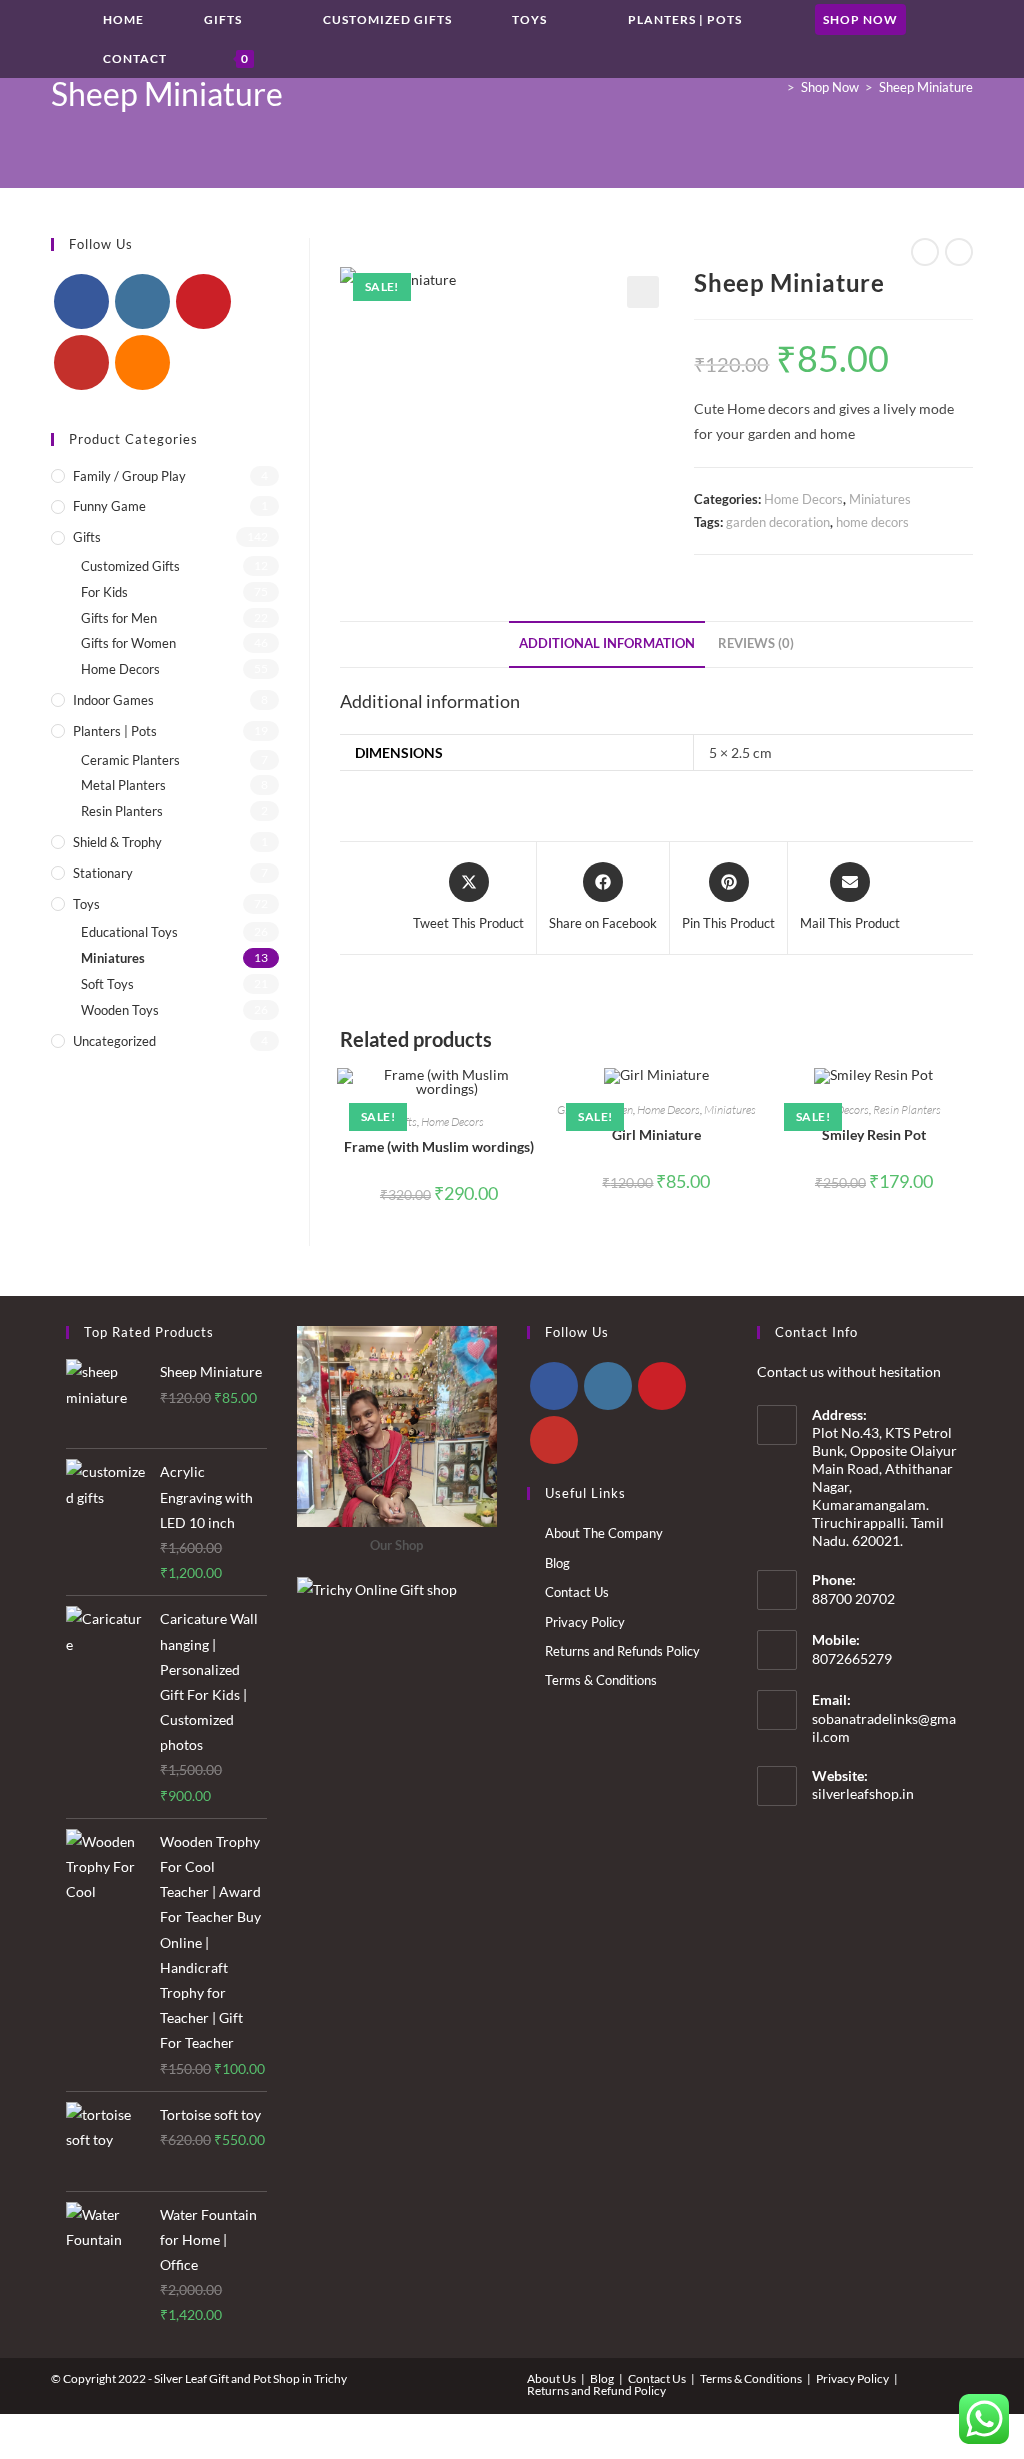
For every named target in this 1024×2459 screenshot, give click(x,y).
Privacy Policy (585, 1622)
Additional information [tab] (607, 643)
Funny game (109, 506)
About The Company (604, 1533)
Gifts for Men (119, 618)
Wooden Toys (120, 1010)
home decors (872, 522)
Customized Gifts (130, 566)
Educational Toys (129, 932)
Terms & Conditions (601, 1680)
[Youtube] (81, 362)
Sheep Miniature (926, 87)
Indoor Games (113, 700)
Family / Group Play (129, 476)
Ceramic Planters (130, 760)
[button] (643, 292)
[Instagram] (142, 301)
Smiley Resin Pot (874, 1134)
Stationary (103, 873)
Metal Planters (123, 785)
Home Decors (803, 499)
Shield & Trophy (117, 842)
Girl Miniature (656, 1134)
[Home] (776, 87)
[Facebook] (81, 301)
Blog (557, 1563)
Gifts (87, 537)
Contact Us (577, 1592)
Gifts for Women (128, 643)
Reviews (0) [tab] (756, 643)
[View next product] (959, 252)
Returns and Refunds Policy (622, 1651)
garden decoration (778, 522)
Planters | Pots (115, 731)
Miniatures (880, 499)
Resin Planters (907, 1109)
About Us (551, 2378)
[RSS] (142, 362)
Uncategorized (114, 1041)
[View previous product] (925, 252)
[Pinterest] (203, 301)
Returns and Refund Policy (596, 2390)
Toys (86, 904)
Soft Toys (107, 984)
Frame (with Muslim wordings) (439, 1146)
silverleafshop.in (863, 1793)
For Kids (104, 592)
